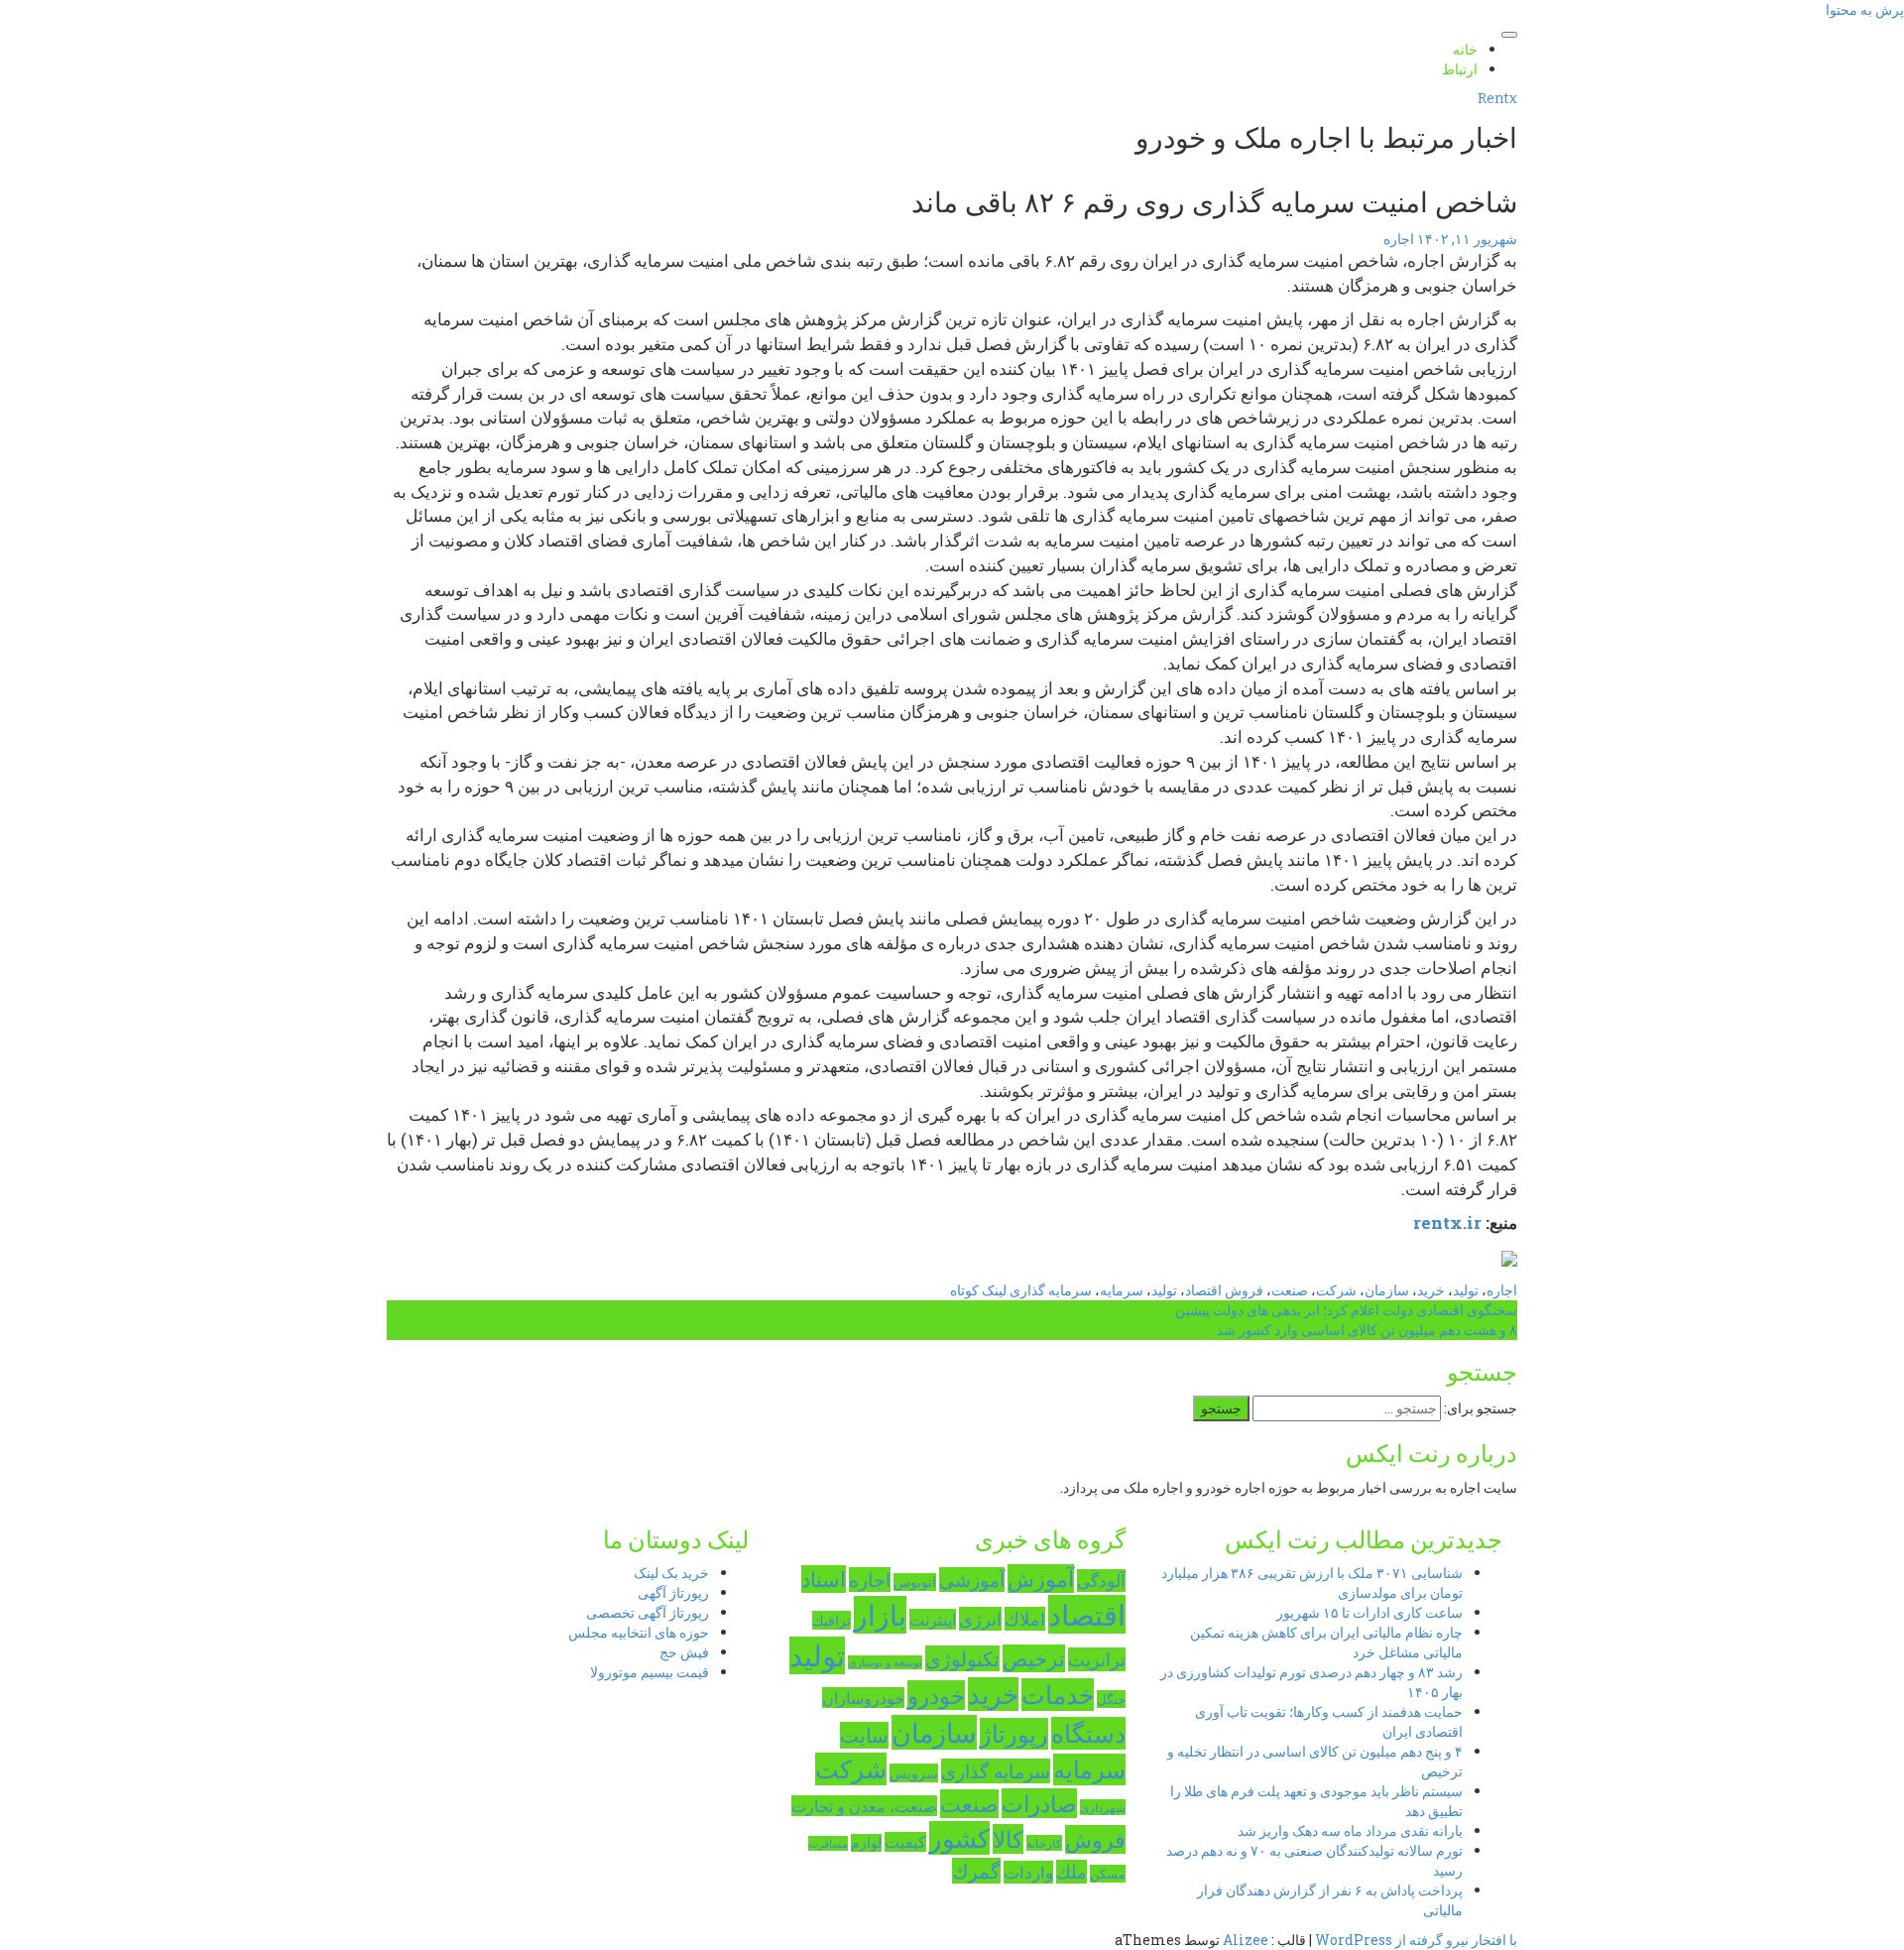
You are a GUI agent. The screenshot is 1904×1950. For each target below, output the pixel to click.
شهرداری (1103, 1807)
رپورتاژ (1014, 1734)
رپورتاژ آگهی (673, 1592)
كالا (1008, 1839)
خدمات (1058, 1695)
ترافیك (832, 1620)
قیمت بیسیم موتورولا (650, 1672)
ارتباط (1460, 69)
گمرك (976, 1871)
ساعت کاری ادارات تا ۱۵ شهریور (1369, 1612)
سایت (864, 1735)
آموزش (1041, 1579)
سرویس (914, 1773)
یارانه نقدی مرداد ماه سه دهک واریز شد (1350, 1830)
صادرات (1039, 1803)
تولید (817, 1655)
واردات (1028, 1872)
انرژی (980, 1619)
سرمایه (1089, 1769)
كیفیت (905, 1842)
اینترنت (933, 1619)
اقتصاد (1087, 1614)
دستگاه (1088, 1733)
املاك (1025, 1619)
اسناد (824, 1579)
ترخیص (1034, 1658)
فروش (1095, 1839)
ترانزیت (1097, 1659)
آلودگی (1101, 1581)
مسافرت (828, 1843)
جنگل (1111, 1699)
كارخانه (1044, 1843)
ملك (1071, 1872)
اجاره (870, 1580)
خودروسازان (863, 1698)
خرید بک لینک (671, 1573)
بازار (880, 1615)
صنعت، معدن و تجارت (864, 1806)
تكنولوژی (962, 1658)
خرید (993, 1694)
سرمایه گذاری (996, 1771)
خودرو (936, 1695)
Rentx (1497, 99)
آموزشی (972, 1580)
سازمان (934, 1732)
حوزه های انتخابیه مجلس (639, 1632)
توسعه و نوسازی (885, 1662)
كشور (959, 1838)
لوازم (866, 1843)
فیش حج (684, 1652)
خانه (1465, 49)
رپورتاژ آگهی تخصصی (648, 1612)
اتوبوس (915, 1582)
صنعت (969, 1804)
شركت (851, 1769)
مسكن (1108, 1874)
